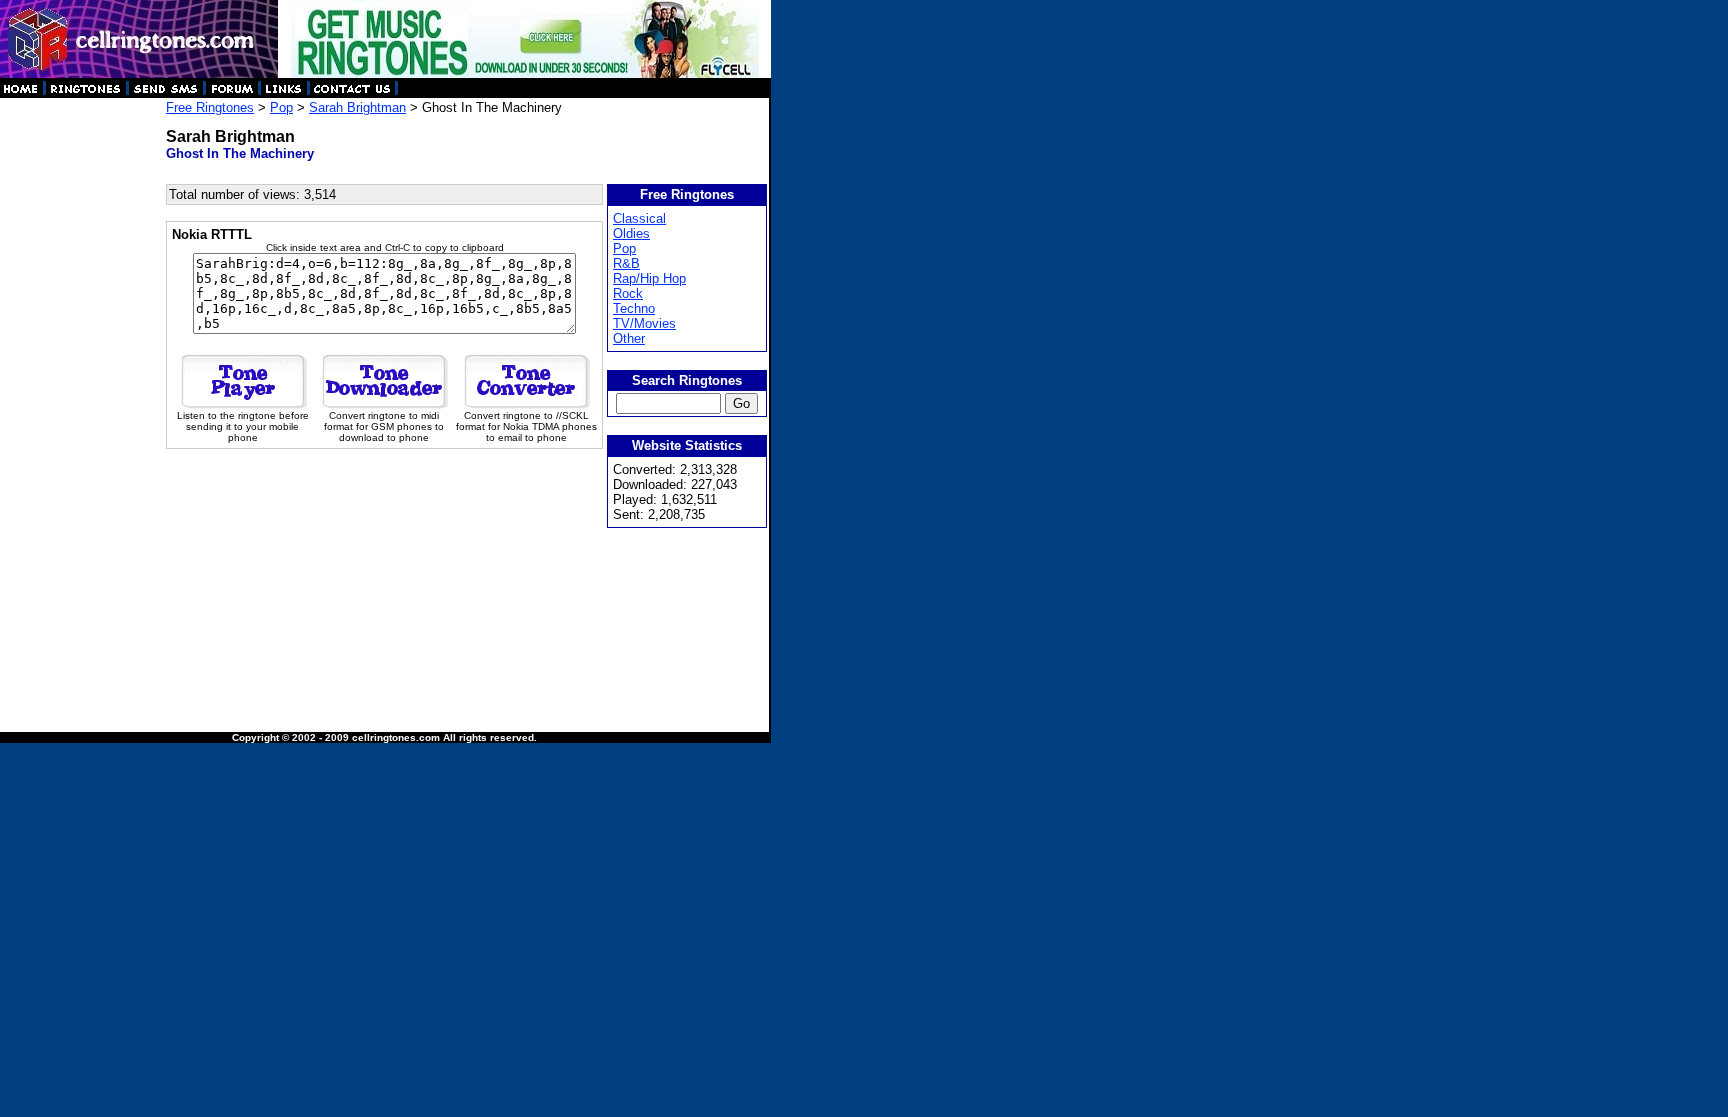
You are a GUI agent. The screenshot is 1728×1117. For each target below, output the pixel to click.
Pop (281, 107)
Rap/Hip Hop (649, 278)
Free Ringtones (210, 107)
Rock (628, 293)
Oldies (631, 233)
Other (629, 338)
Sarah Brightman (357, 107)
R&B (626, 263)
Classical (639, 218)
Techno (634, 308)
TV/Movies (644, 323)
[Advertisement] (82, 400)
